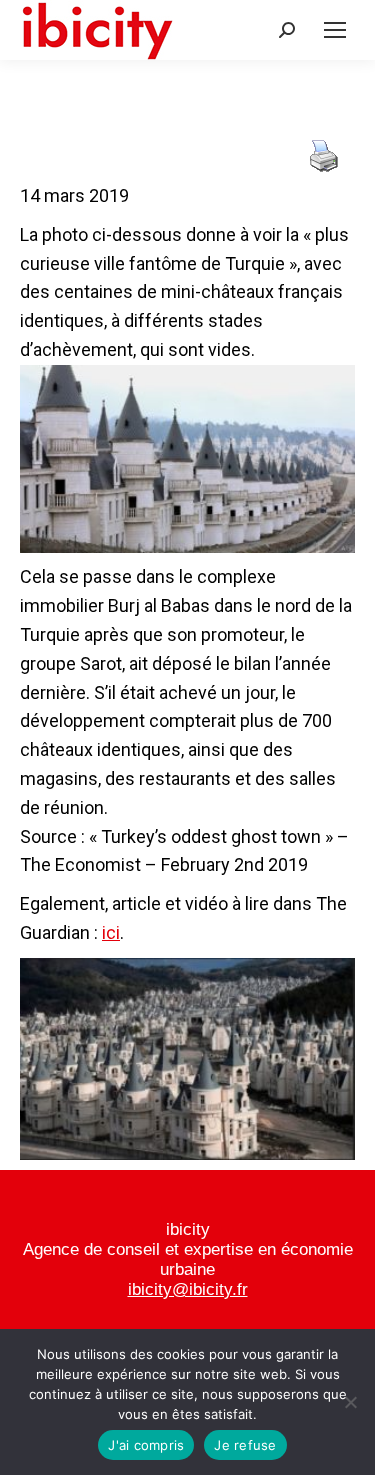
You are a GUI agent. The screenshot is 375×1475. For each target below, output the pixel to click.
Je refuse (245, 1445)
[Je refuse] (350, 1402)
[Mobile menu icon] (335, 30)
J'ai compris (146, 1445)
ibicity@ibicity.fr (188, 1289)
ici (111, 932)
